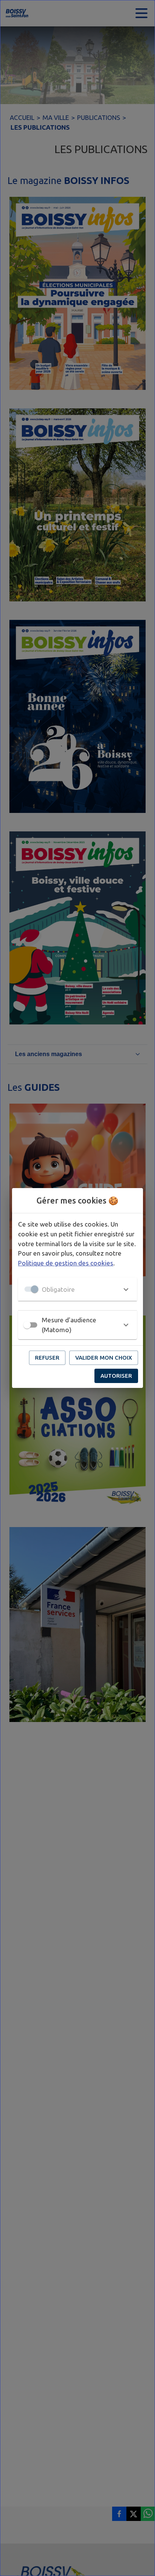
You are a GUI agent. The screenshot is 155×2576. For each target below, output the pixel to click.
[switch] (27, 1325)
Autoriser (116, 1376)
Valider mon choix (104, 1358)
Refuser (47, 1358)
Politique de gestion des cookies (66, 1263)
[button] (77, 1289)
